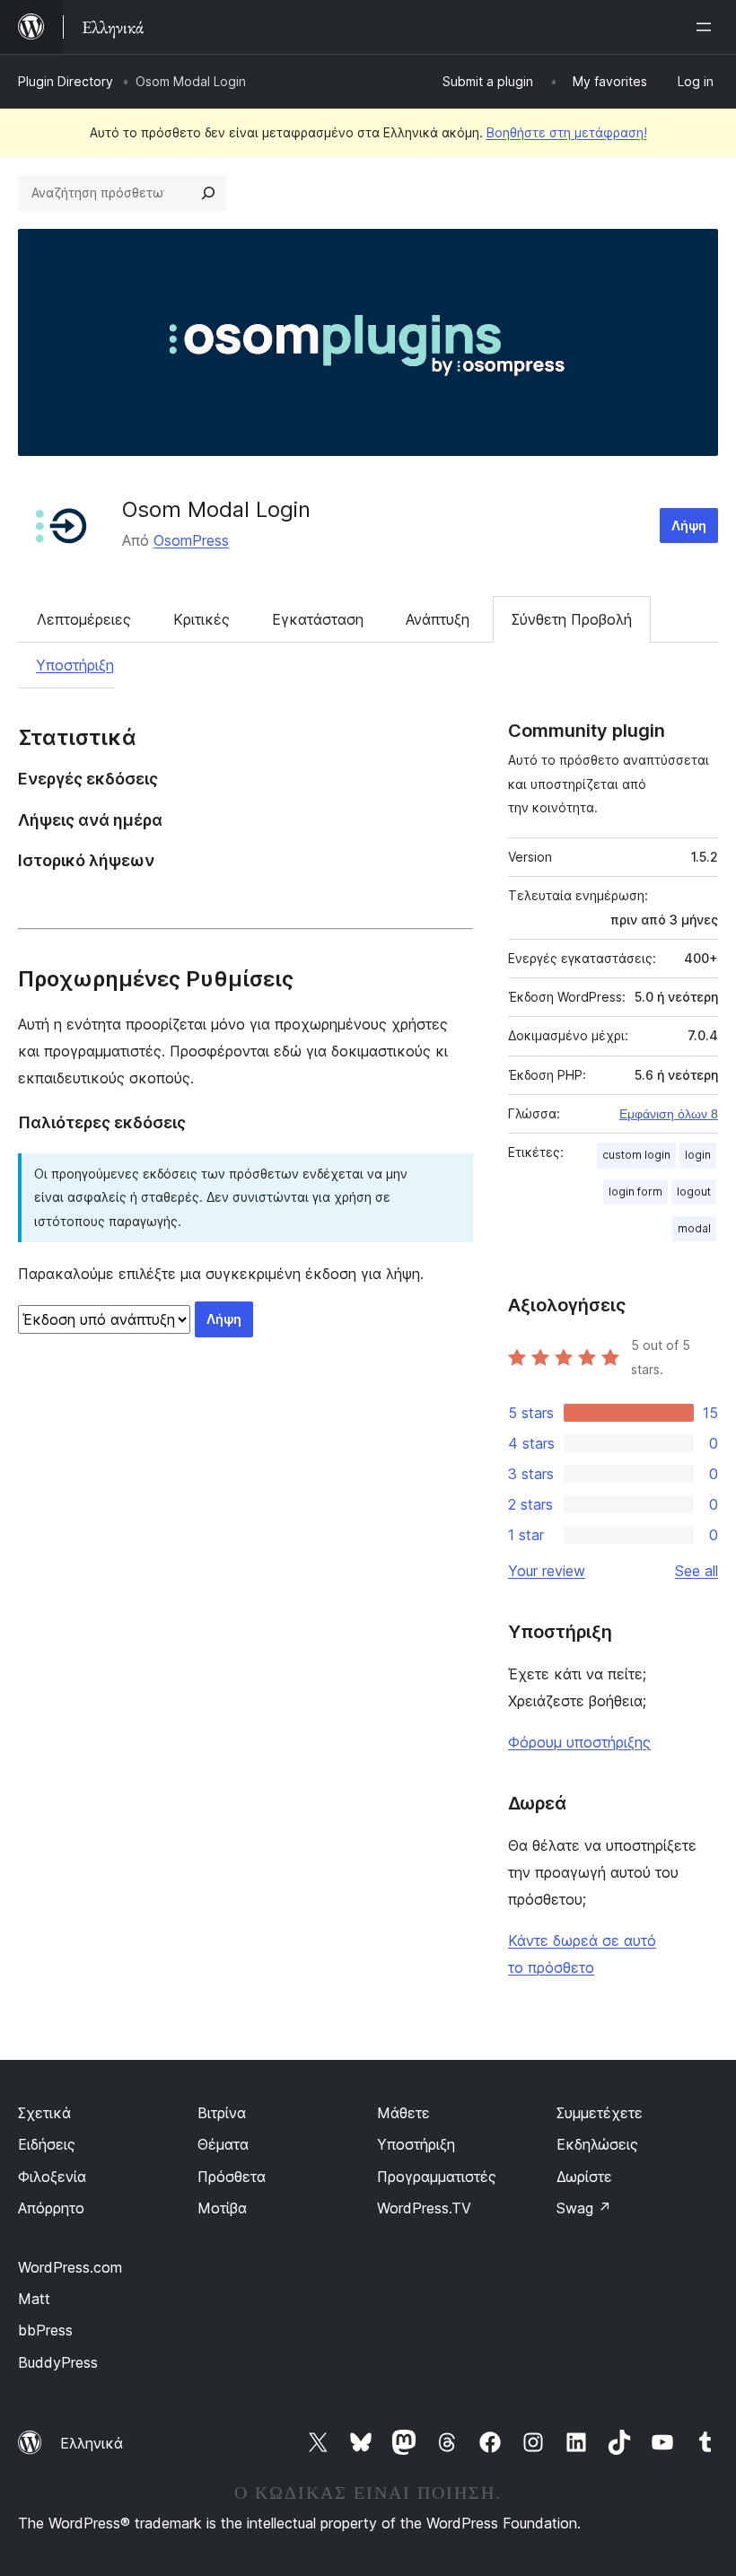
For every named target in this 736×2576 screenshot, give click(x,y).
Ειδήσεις (47, 2144)
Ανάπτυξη (438, 619)
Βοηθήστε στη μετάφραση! (567, 132)
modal (694, 1228)
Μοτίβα (222, 2208)
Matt (34, 2299)
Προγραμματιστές (437, 2177)
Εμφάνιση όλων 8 (669, 1114)
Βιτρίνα (222, 2113)
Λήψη (689, 526)
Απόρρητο (51, 2208)
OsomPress (191, 540)
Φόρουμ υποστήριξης (579, 1742)
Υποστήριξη (75, 665)
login (698, 1155)
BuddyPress (58, 2362)
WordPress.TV (424, 2208)
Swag (584, 2208)
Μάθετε (403, 2113)
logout (694, 1192)
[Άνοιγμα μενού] (707, 27)
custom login (636, 1155)
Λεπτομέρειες (84, 619)
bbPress (45, 2330)
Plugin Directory (66, 81)
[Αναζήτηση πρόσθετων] (208, 193)
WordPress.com (70, 2267)
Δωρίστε (584, 2177)
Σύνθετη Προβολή (572, 619)
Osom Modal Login (216, 509)
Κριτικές (202, 619)
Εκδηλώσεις (597, 2144)
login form (635, 1192)
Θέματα (223, 2144)
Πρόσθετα (232, 2177)
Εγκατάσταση (318, 619)
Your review (547, 1571)
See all (697, 1571)
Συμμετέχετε (600, 2113)
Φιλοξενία (52, 2177)
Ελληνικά (92, 2443)
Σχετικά (44, 2113)
